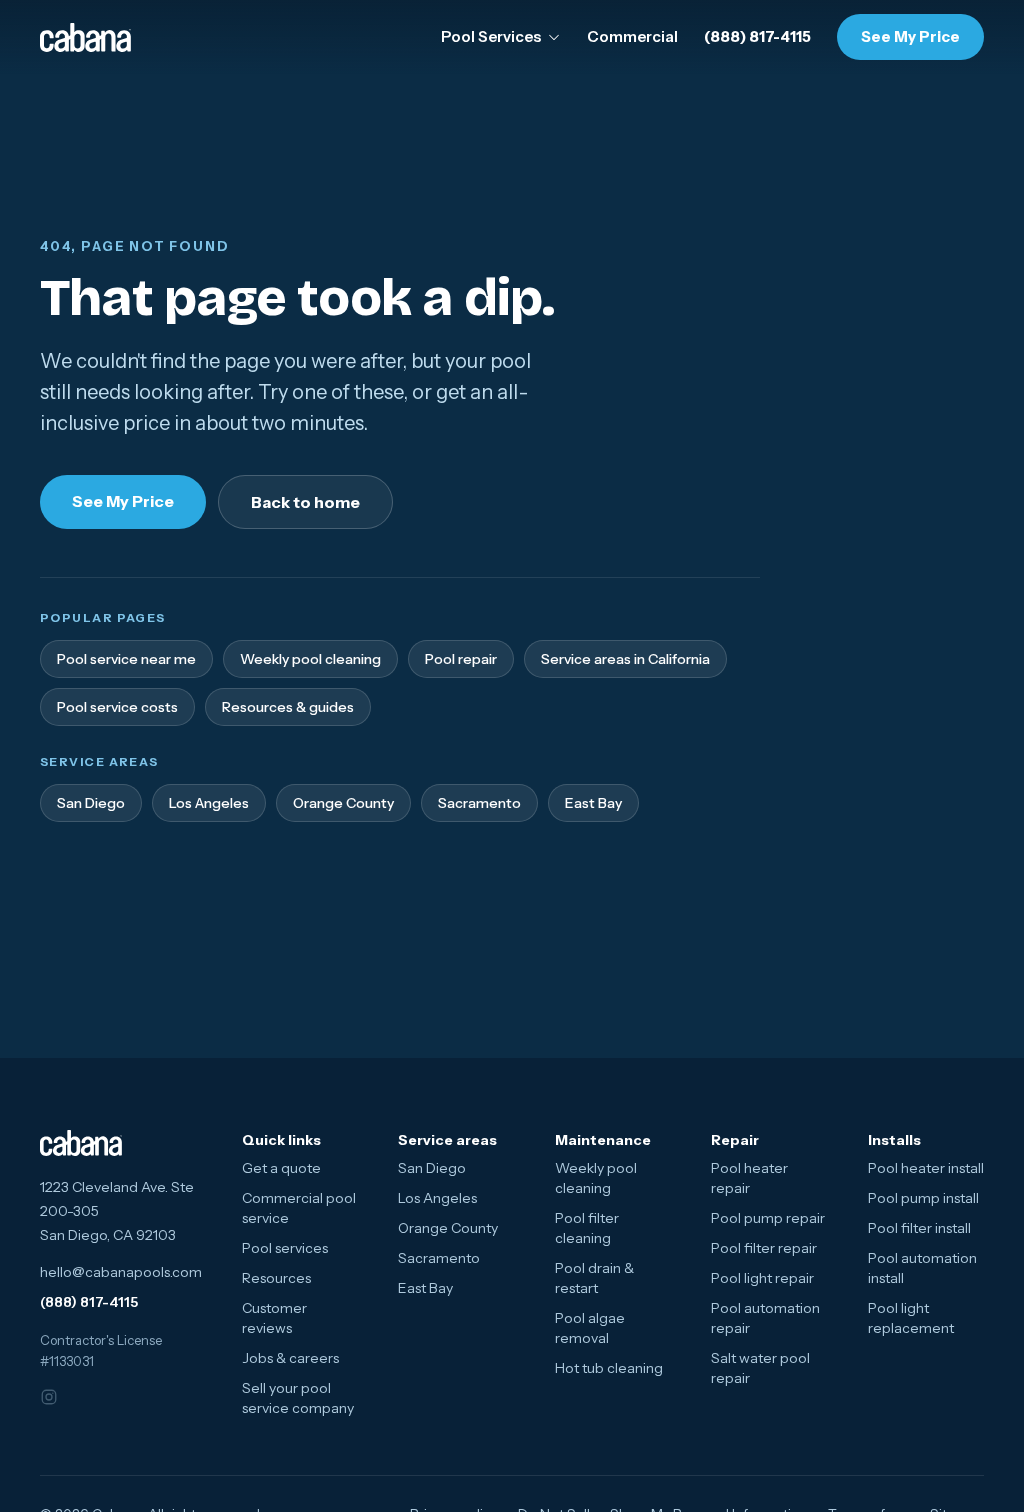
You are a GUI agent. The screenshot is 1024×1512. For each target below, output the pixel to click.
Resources (276, 1278)
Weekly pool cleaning (310, 659)
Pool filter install (919, 1228)
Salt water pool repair (760, 1368)
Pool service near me (126, 659)
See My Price (910, 36)
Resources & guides (288, 707)
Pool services (285, 1248)
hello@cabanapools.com (121, 1272)
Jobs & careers (290, 1358)
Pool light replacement (911, 1318)
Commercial (632, 36)
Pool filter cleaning (587, 1228)
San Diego (91, 803)
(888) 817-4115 (757, 36)
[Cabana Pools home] (85, 37)
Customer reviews (274, 1318)
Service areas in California (625, 659)
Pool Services (491, 36)
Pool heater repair (749, 1178)
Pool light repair (762, 1278)
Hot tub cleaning (609, 1368)
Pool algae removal (590, 1328)
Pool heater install (926, 1168)
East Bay (593, 803)
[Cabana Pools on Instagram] (62, 1397)
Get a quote (281, 1168)
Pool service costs (117, 707)
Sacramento (479, 803)
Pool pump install (923, 1198)
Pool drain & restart (594, 1278)
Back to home (305, 502)
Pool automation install (922, 1268)
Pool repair (461, 659)
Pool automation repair (765, 1318)
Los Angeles (209, 803)
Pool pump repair (768, 1218)
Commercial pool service (299, 1208)
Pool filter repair (764, 1248)
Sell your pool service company (298, 1398)
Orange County (343, 803)
